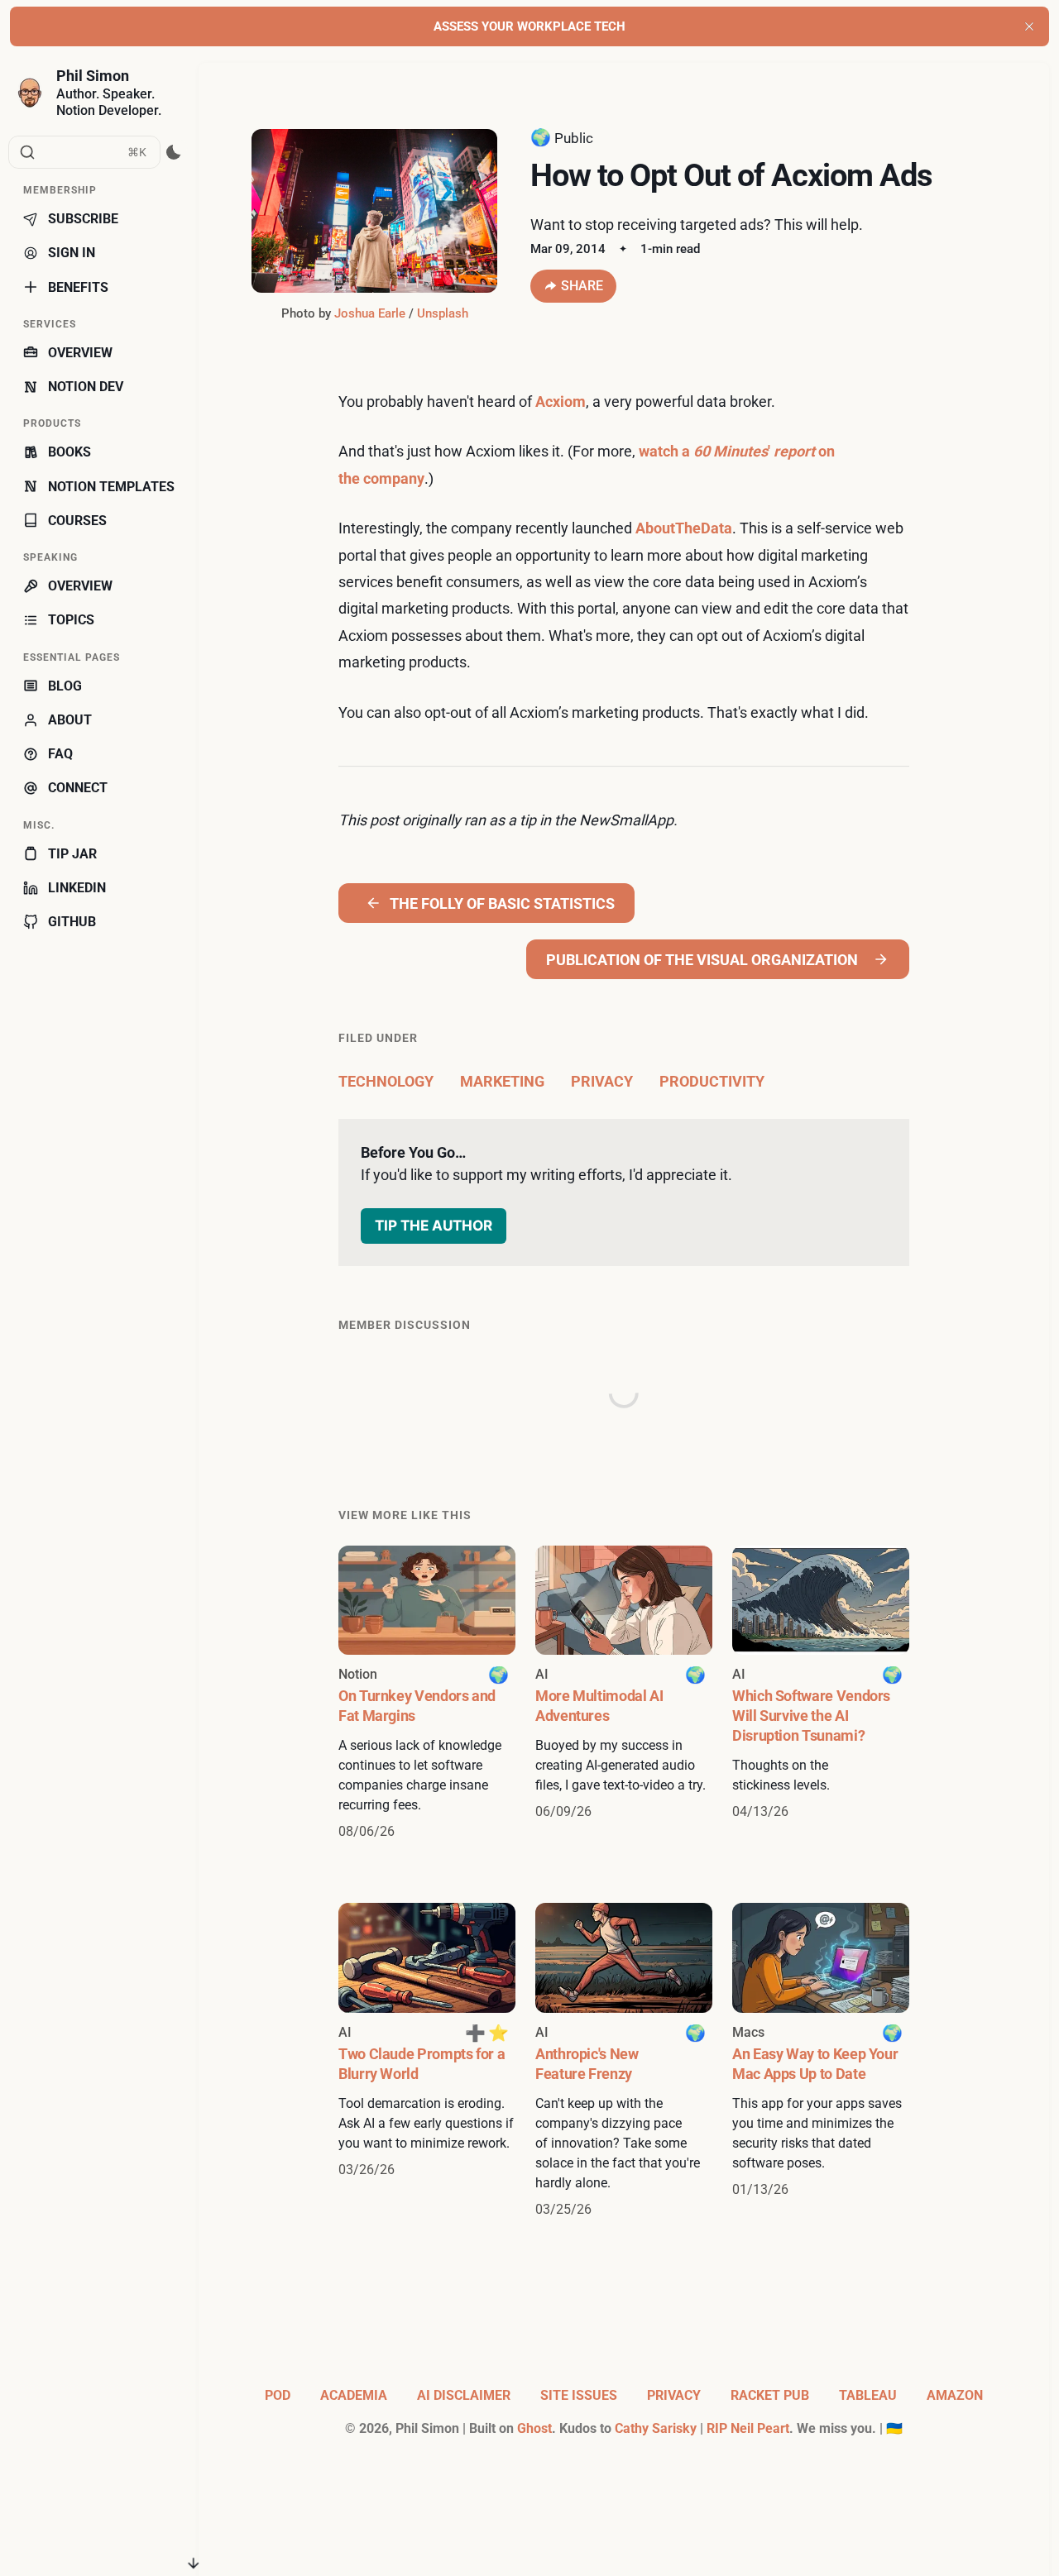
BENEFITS (78, 287)
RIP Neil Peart (748, 2428)
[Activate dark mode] (174, 152)
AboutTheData (684, 528)
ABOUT (70, 720)
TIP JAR (72, 854)
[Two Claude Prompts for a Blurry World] (427, 2061)
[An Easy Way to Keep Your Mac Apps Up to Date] (821, 2061)
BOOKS (69, 452)
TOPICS (71, 620)
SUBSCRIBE (83, 219)
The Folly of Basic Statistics (502, 903)
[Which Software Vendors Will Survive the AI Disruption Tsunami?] (821, 1694)
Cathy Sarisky (656, 2428)
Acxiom (561, 401)
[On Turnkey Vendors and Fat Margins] (427, 1694)
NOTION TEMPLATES (111, 487)
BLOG (65, 686)
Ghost (534, 2428)
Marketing (502, 1081)
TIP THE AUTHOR (434, 1225)
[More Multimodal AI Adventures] (624, 1694)
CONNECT (78, 788)
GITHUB (72, 922)
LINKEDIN (77, 888)
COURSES (77, 521)
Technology (386, 1081)
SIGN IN (72, 253)
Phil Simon (93, 76)
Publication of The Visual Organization (702, 960)
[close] (1029, 26)
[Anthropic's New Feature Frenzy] (624, 2061)
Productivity (712, 1081)
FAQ (60, 754)
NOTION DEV (86, 387)
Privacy (602, 1081)
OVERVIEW (80, 353)
